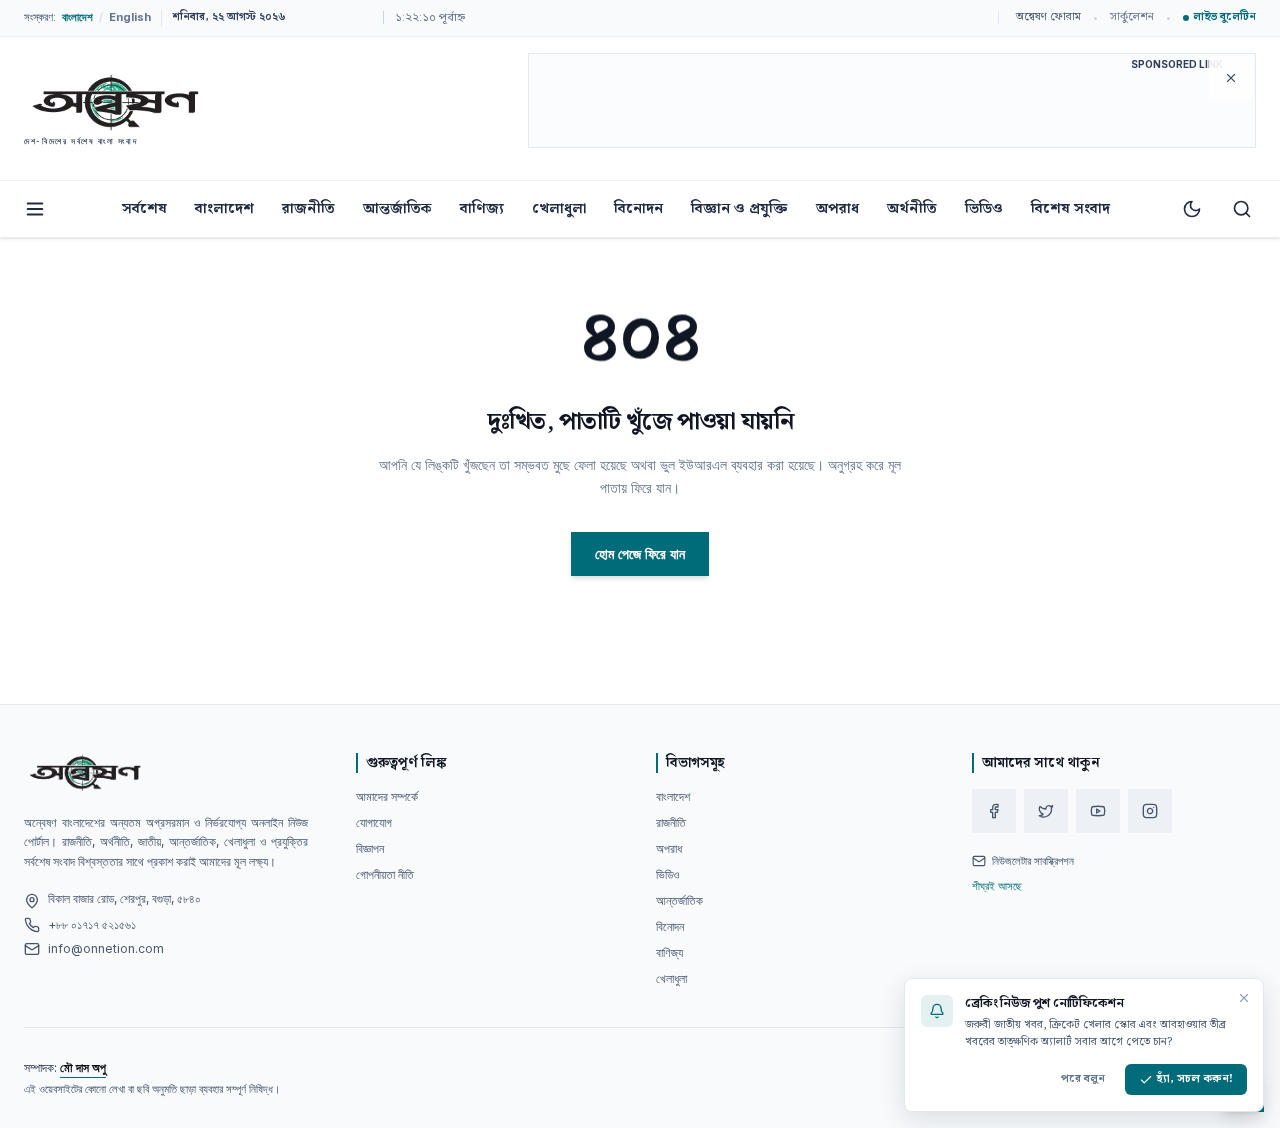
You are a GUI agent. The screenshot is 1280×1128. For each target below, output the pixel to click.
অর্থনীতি (912, 208)
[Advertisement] (892, 104)
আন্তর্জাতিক (397, 208)
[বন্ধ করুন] (1244, 998)
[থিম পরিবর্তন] (1192, 209)
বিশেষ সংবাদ (1070, 208)
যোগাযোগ (374, 822)
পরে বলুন (1083, 1079)
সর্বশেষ (144, 208)
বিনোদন (638, 208)
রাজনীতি (308, 208)
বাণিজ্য (482, 208)
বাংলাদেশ (224, 208)
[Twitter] (1046, 811)
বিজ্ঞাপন (370, 848)
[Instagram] (1150, 811)
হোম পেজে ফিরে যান (640, 553)
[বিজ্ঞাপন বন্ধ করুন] (1231, 78)
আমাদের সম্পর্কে (387, 796)
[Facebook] (994, 811)
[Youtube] (1098, 811)
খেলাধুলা (559, 208)
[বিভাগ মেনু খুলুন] (35, 209)
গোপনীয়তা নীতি (385, 874)
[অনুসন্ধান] (1242, 209)
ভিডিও (984, 208)
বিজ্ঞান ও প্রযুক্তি (739, 208)
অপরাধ (837, 208)
